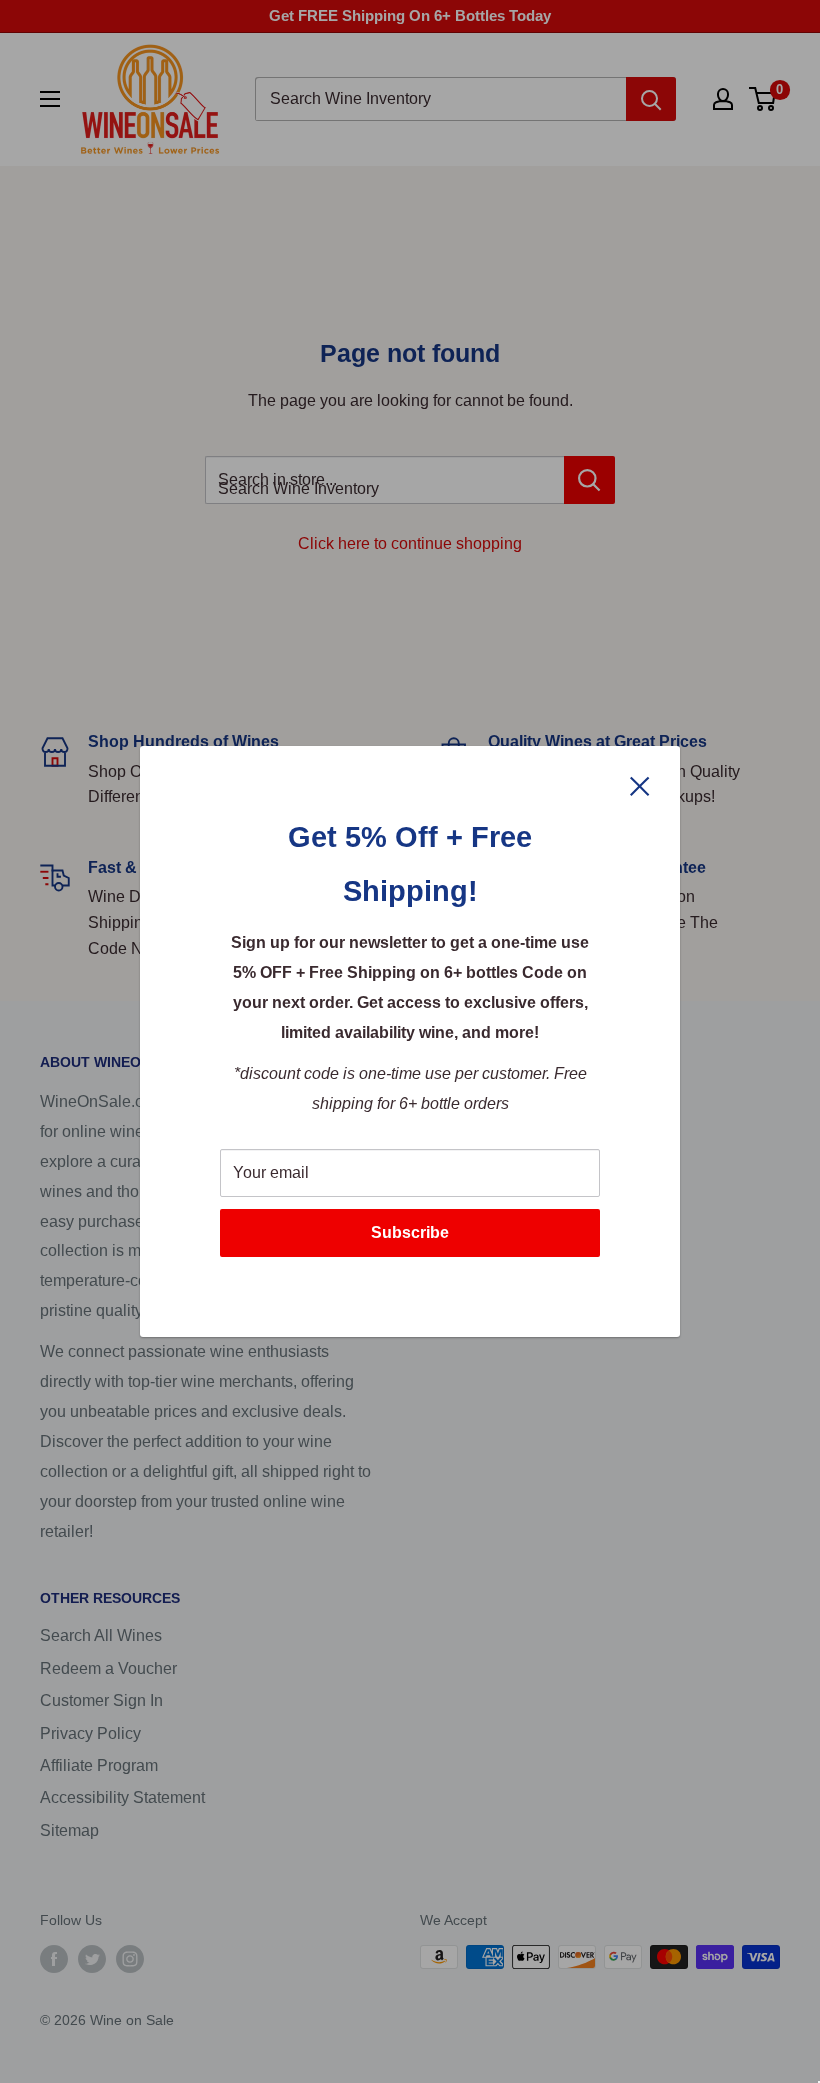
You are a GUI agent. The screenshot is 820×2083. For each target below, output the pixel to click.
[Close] (640, 785)
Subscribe (410, 1232)
